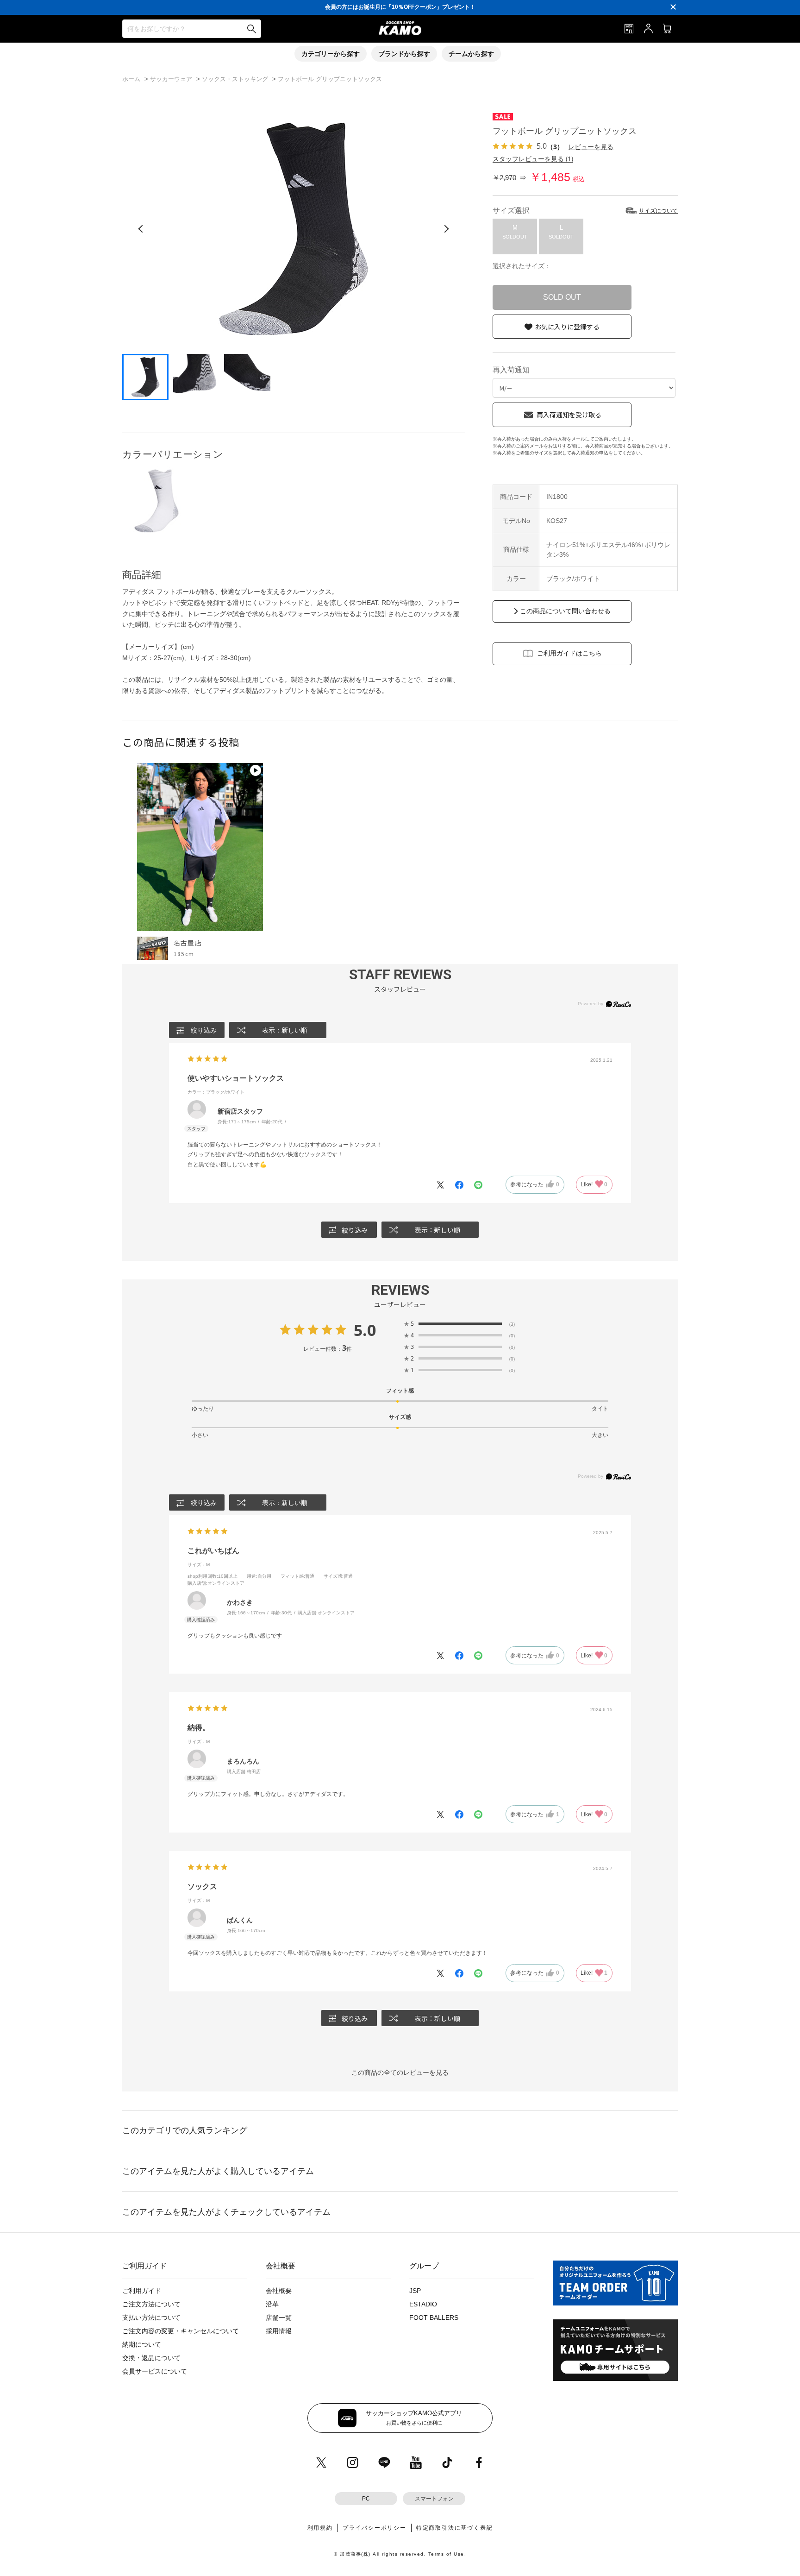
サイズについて (658, 211)
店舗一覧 (279, 2318)
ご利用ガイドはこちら (569, 653)
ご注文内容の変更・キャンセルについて (181, 2331)
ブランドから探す (404, 54)
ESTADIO (423, 2304)
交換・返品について (151, 2358)
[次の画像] (446, 229)
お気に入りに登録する (567, 327)
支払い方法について (151, 2318)
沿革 (272, 2304)
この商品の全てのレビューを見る (400, 2072)
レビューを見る (591, 147)
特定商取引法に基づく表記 (455, 2528)
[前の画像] (141, 229)
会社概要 (279, 2291)
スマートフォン (434, 2499)
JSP (415, 2291)
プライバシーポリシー (375, 2528)
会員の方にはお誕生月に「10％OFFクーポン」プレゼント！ (400, 7)
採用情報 (279, 2331)
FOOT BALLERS (434, 2318)
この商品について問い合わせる (565, 611)
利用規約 (320, 2528)
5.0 (365, 1330)
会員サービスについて (155, 2371)
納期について (142, 2344)
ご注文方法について (151, 2304)
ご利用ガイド (142, 2291)
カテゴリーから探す (331, 54)
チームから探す (471, 54)
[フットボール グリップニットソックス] (156, 501)
